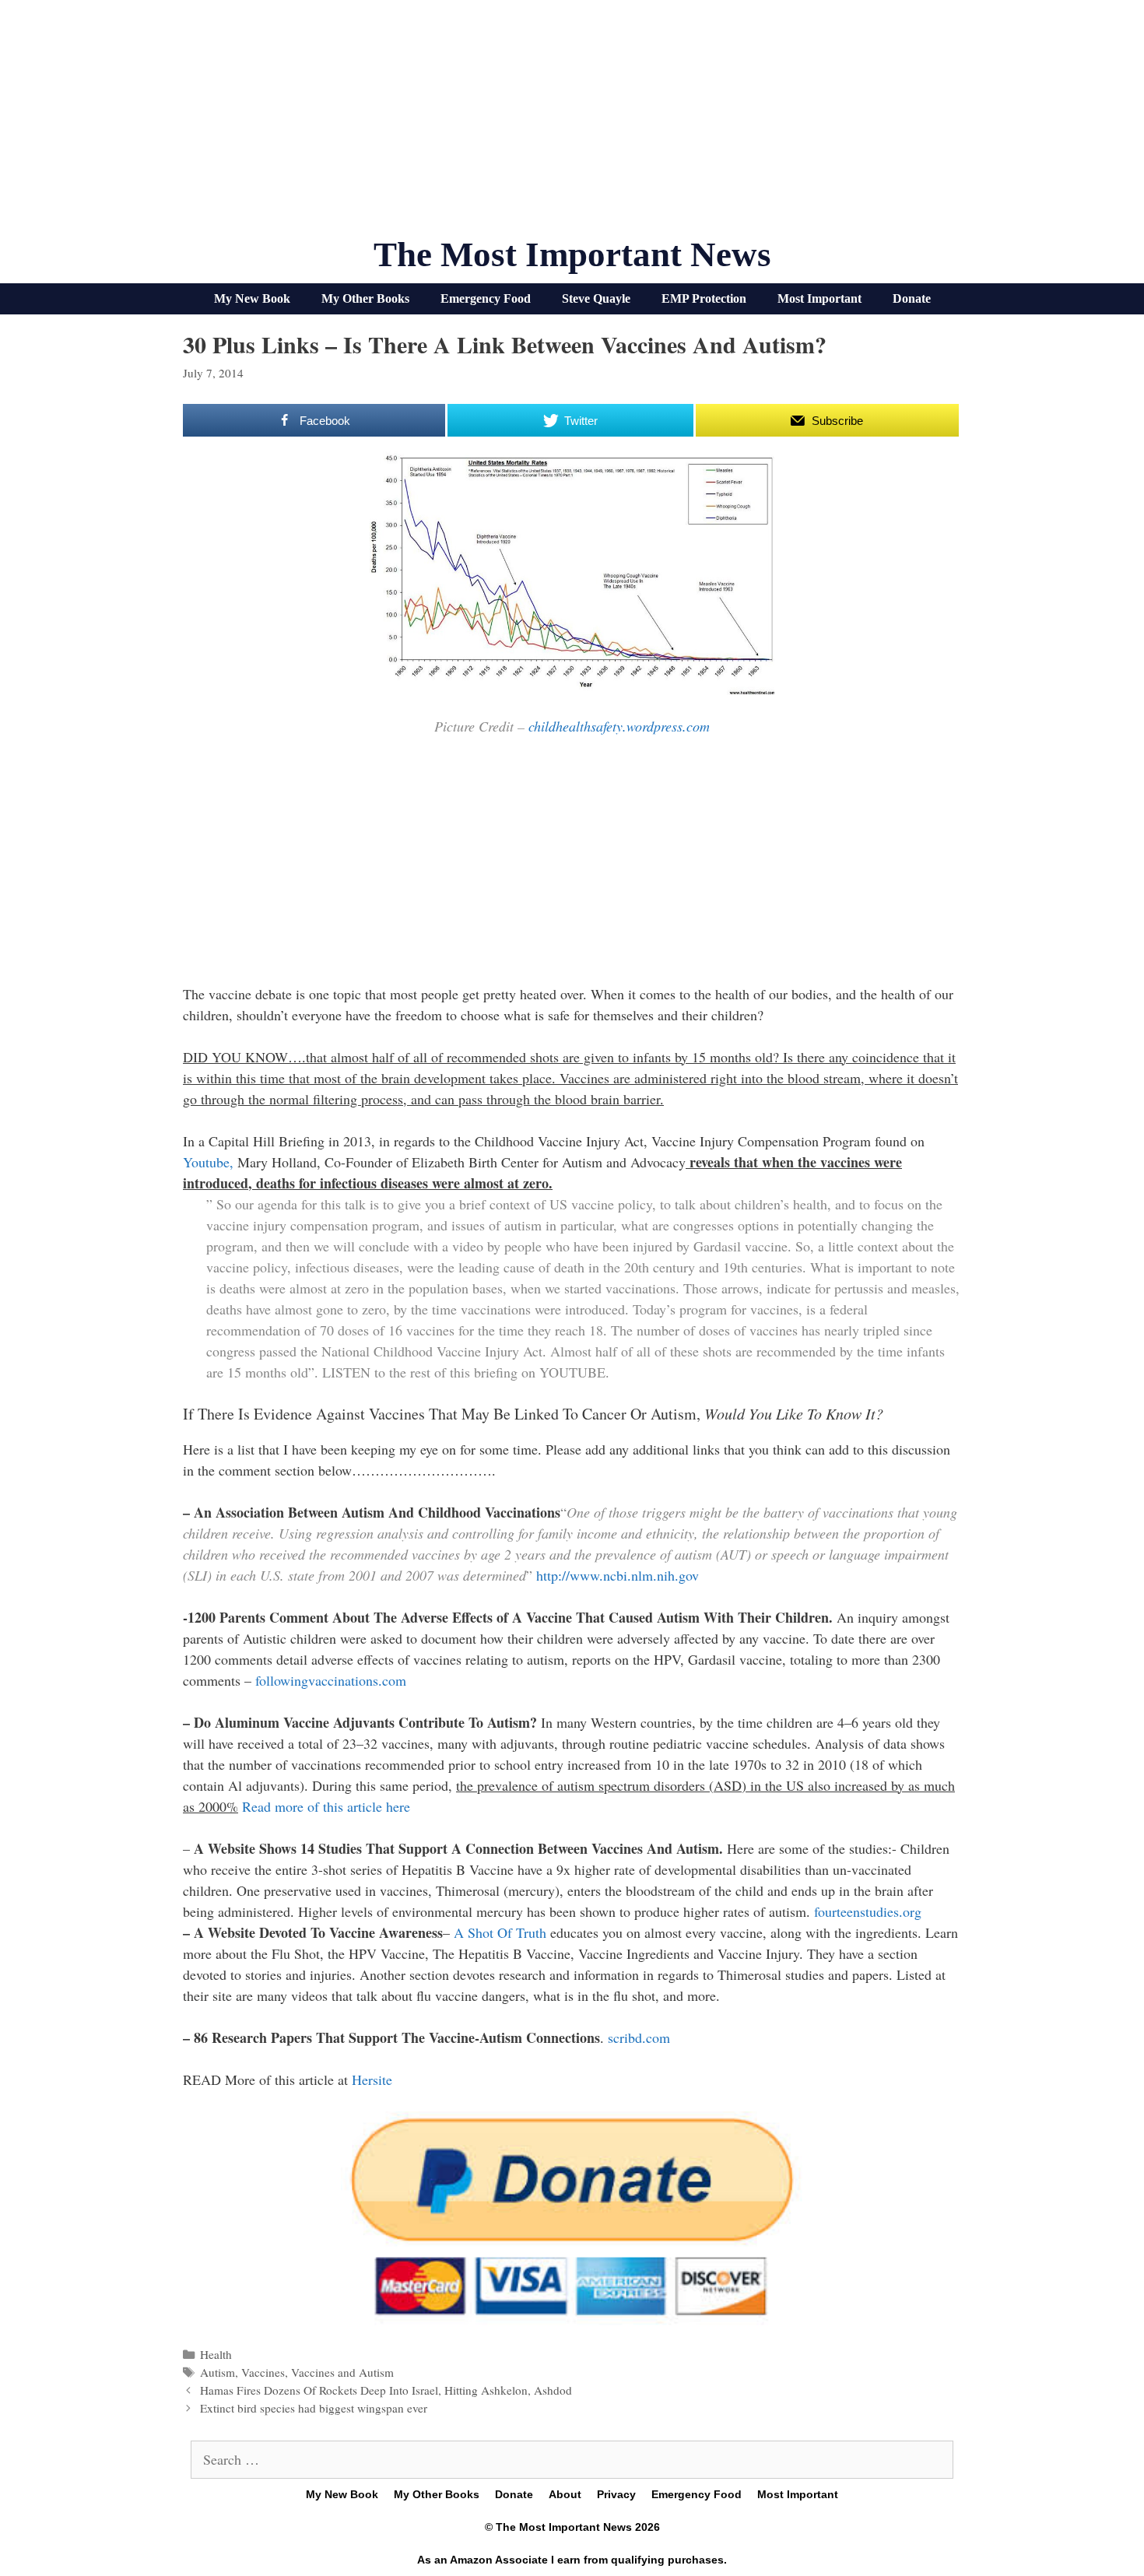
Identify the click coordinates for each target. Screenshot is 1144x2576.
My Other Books (365, 298)
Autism (218, 2372)
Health (216, 2354)
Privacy (616, 2494)
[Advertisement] (572, 125)
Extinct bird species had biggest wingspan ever (314, 2408)
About (565, 2494)
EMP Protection (704, 298)
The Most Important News (572, 254)
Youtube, (210, 1162)
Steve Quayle (596, 298)
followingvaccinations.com (329, 1680)
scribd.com (639, 2037)
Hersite (372, 2079)
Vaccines (263, 2372)
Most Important (819, 298)
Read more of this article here (326, 1806)
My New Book (252, 298)
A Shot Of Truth (498, 1932)
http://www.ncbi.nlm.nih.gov (618, 1575)
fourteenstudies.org (868, 1911)
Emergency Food (486, 298)
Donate (912, 298)
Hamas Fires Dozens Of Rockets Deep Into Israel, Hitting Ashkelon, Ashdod (386, 2390)
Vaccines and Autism (342, 2372)
